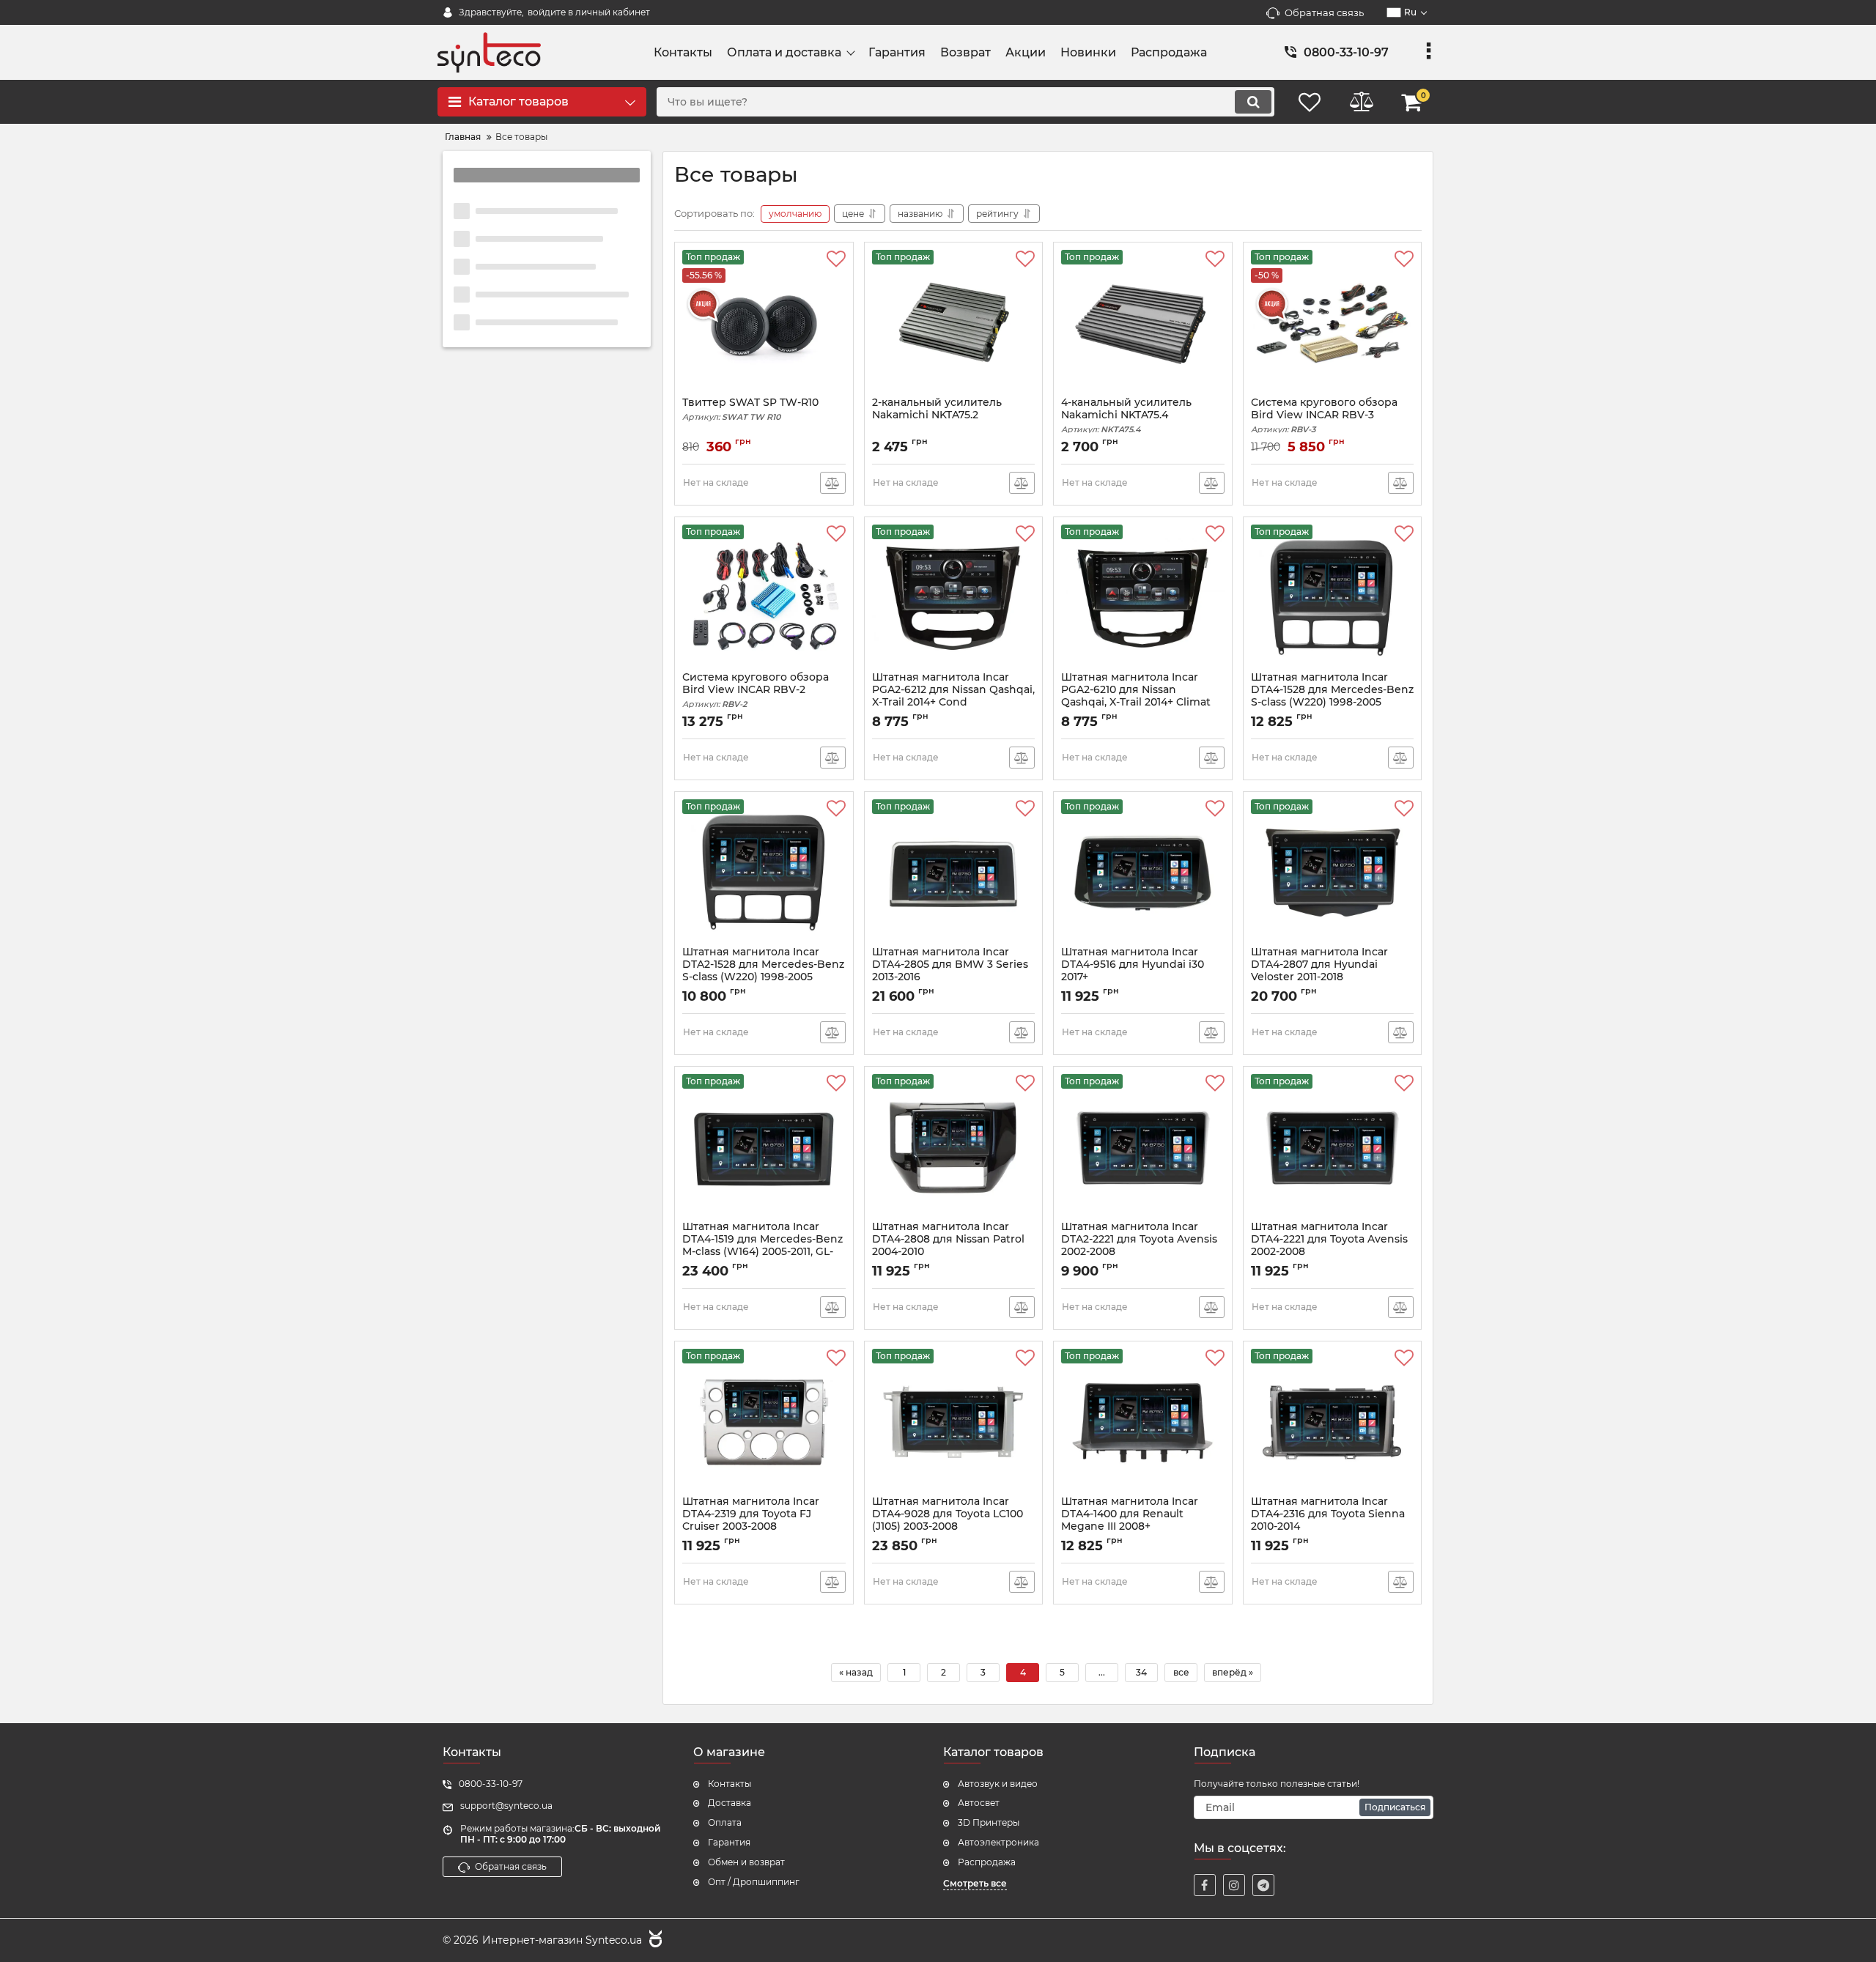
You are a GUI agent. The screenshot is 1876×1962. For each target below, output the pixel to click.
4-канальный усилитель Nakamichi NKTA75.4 (1126, 415)
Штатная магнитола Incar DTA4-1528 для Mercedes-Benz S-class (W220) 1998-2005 (1332, 696)
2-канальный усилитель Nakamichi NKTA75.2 (937, 409)
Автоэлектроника (998, 1842)
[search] (1253, 102)
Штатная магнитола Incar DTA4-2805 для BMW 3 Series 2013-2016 (950, 971)
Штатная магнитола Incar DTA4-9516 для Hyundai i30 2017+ (1133, 971)
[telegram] (1263, 1885)
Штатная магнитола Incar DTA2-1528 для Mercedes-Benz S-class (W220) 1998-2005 (763, 971)
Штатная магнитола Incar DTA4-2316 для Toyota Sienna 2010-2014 (1328, 1520)
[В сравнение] (833, 483)
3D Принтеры (989, 1822)
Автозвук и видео (998, 1784)
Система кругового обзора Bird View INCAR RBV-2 (756, 690)
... (1102, 1672)
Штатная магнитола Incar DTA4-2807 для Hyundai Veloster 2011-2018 (1319, 971)
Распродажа (987, 1862)
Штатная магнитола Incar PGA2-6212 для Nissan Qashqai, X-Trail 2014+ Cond (953, 696)
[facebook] (1205, 1885)
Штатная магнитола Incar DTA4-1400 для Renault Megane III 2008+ (1130, 1520)
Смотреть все (975, 1883)
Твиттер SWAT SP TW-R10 (750, 409)
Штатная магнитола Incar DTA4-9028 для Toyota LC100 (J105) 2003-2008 (948, 1520)
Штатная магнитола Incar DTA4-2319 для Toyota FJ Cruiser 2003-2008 (751, 1520)
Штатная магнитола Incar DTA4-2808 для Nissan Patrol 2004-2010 (948, 1245)
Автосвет (979, 1803)
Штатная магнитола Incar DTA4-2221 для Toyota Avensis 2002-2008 (1329, 1245)
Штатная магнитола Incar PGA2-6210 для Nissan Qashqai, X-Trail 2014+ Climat (1136, 696)
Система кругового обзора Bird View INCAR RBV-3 (1324, 415)
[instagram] (1234, 1885)
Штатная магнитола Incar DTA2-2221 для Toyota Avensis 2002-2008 (1139, 1245)
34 (1141, 1672)
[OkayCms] (654, 1941)
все (1181, 1672)
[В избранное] (836, 259)
